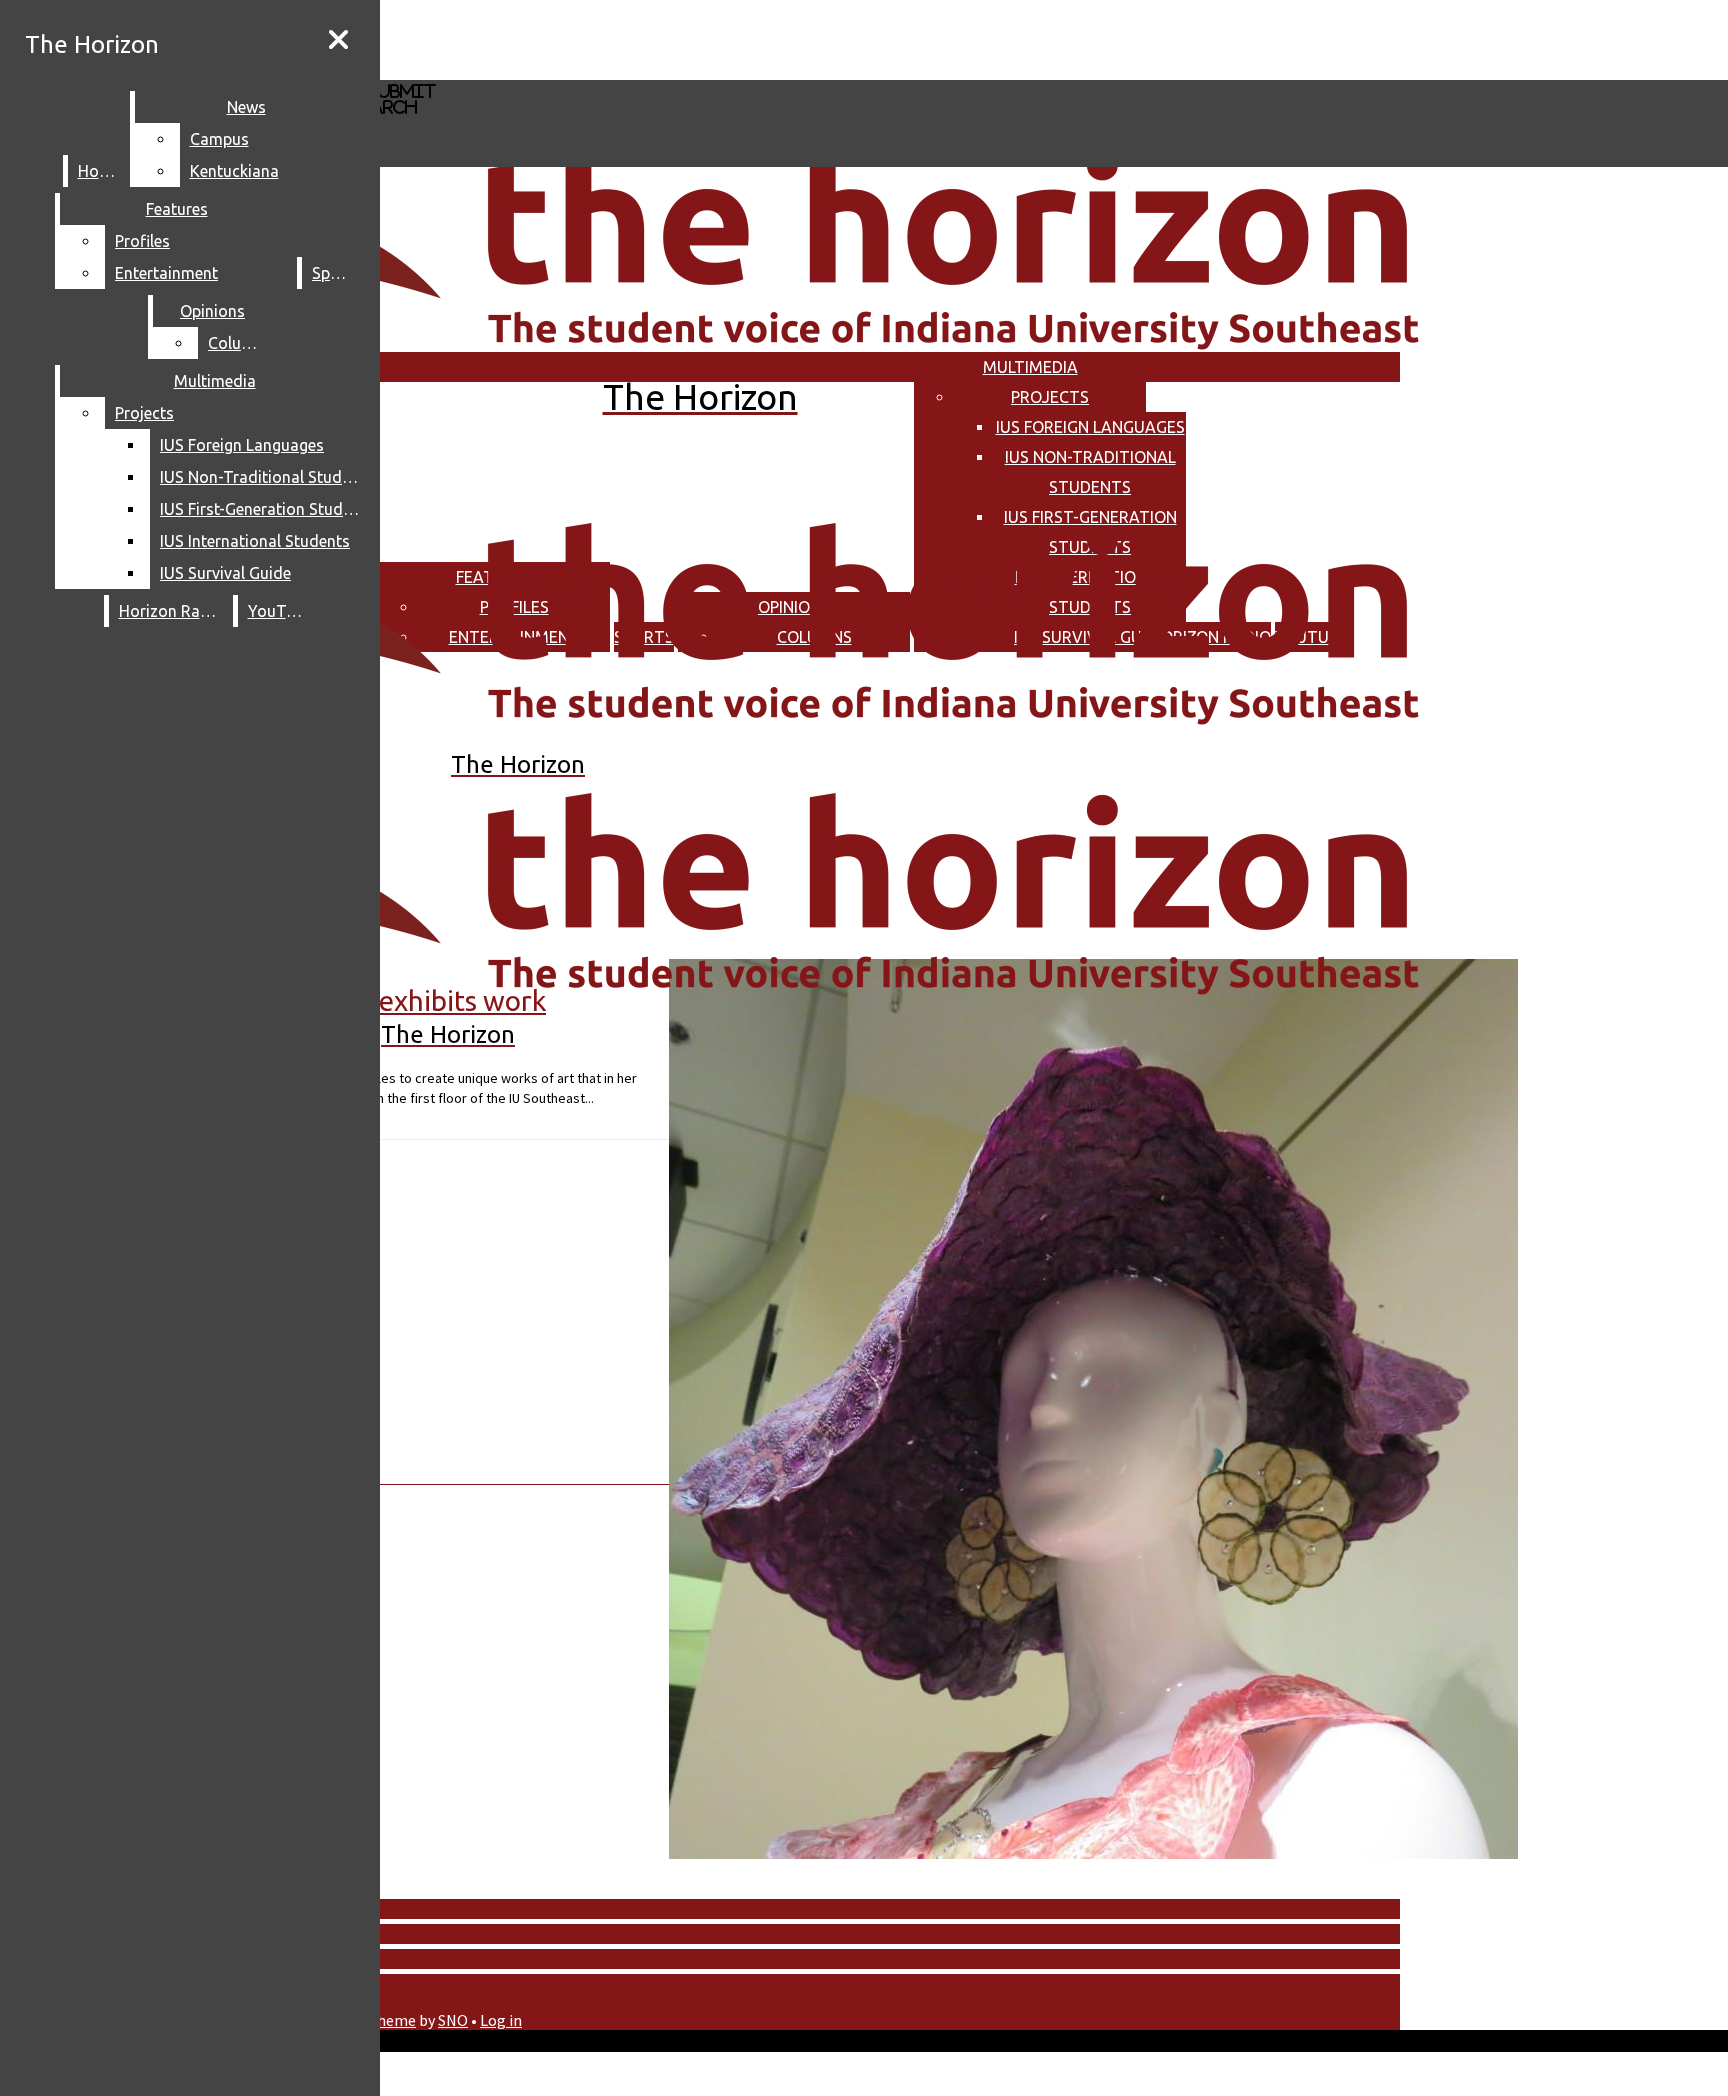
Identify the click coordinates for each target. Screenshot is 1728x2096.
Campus (219, 139)
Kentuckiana (234, 171)
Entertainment (166, 273)
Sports (336, 273)
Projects (1050, 397)
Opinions (212, 311)
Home (99, 171)
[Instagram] (597, 38)
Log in (501, 2020)
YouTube (280, 611)
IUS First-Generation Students (264, 509)
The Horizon (92, 44)
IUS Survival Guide (225, 573)
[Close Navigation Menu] (338, 40)
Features (177, 209)
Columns (240, 343)
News (246, 107)
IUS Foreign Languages (1090, 427)
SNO (453, 2020)
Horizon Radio (171, 611)
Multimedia (1030, 367)
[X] (597, 70)
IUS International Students (255, 541)
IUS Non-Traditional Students (264, 477)
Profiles (142, 241)
